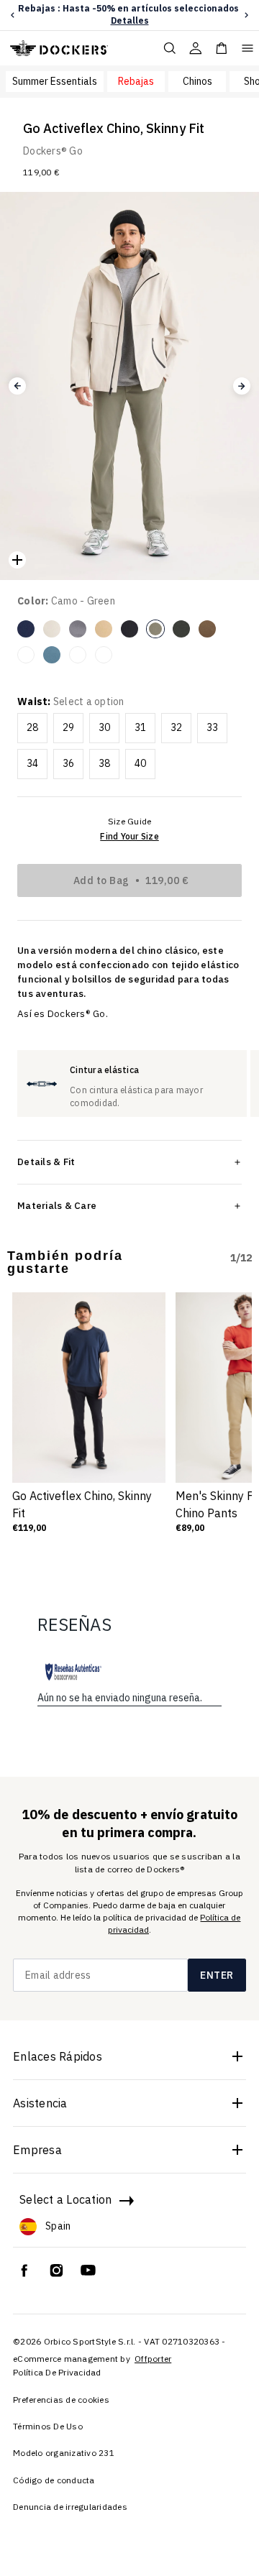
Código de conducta (54, 2480)
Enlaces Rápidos (58, 2056)
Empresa (37, 2150)
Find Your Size (129, 836)
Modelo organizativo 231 (64, 2453)
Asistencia (40, 2103)
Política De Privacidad (57, 2372)
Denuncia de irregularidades (70, 2507)
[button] (13, 15)
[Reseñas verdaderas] (73, 1672)
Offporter (153, 2359)
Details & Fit (46, 1161)
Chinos (197, 81)
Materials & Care (57, 1205)
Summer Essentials (55, 81)
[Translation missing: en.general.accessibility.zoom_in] (17, 560)
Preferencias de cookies (61, 2400)
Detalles (130, 20)
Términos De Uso (48, 2426)
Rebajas (136, 81)
